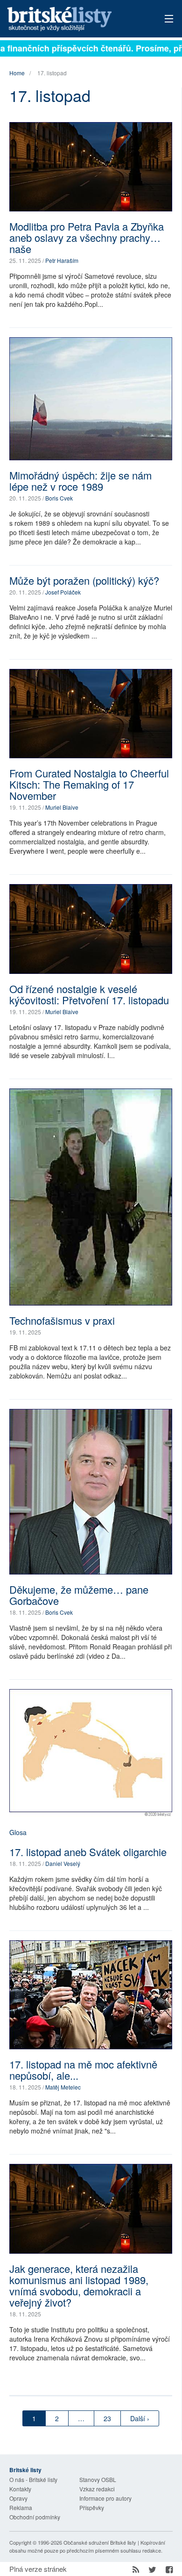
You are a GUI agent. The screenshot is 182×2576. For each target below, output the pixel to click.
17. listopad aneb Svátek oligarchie (88, 1852)
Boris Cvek (59, 498)
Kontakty (20, 2489)
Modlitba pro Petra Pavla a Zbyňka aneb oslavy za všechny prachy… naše (87, 237)
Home (17, 73)
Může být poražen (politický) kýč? (84, 580)
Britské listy (75, 19)
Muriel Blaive (62, 807)
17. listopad (52, 73)
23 (107, 2418)
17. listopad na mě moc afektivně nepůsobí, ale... (83, 2070)
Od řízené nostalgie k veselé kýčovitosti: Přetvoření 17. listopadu (89, 994)
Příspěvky (92, 2507)
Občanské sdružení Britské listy (100, 2542)
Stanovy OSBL (98, 2479)
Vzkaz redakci (97, 2489)
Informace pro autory (105, 2498)
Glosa (18, 1832)
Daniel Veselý (63, 1863)
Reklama (21, 2507)
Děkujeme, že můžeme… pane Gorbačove (79, 1595)
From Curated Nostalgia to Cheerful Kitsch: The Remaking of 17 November (89, 784)
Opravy (18, 2498)
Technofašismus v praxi (62, 1320)
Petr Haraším (62, 260)
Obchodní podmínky (35, 2517)
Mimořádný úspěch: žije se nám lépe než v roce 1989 (80, 481)
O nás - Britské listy (33, 2479)
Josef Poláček (63, 592)
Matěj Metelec (63, 2087)
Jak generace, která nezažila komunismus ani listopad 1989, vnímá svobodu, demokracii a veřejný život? (79, 2285)
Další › (140, 2418)
